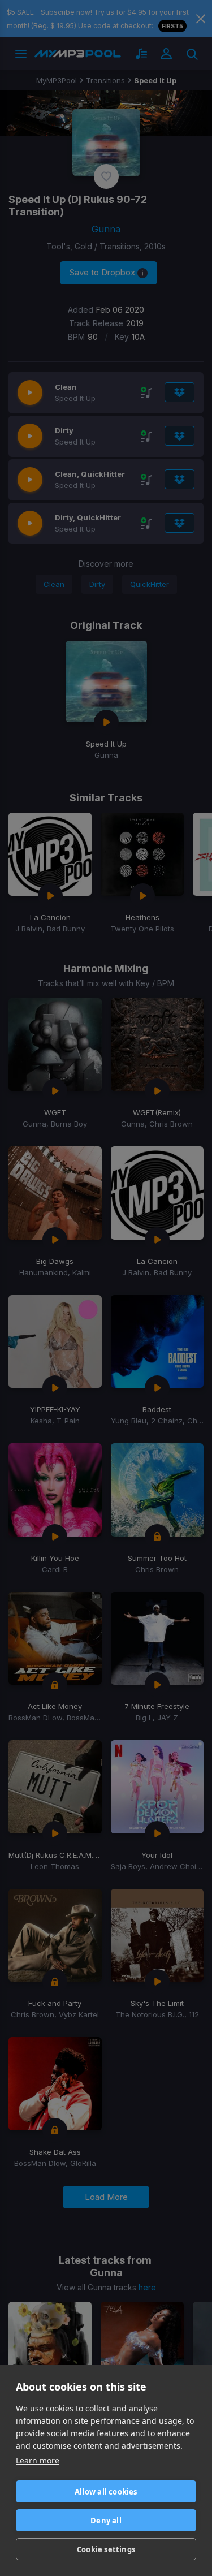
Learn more (38, 2460)
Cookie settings (106, 2549)
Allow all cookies (106, 2492)
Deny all (106, 2521)
